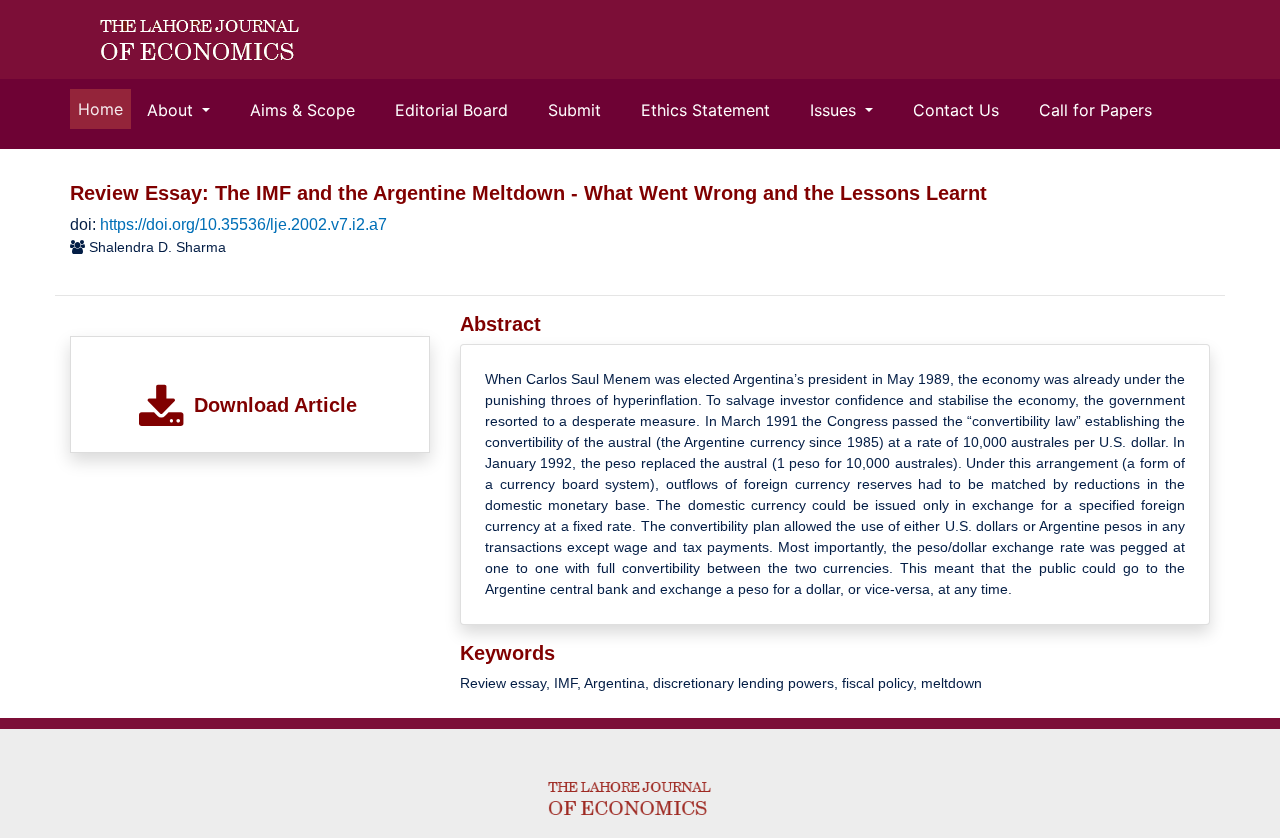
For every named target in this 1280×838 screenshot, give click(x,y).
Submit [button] (574, 110)
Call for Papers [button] (1095, 110)
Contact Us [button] (956, 110)
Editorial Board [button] (451, 110)
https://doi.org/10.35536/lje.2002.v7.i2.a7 (243, 224)
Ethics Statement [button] (705, 110)
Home (104, 108)
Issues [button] (835, 110)
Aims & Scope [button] (302, 110)
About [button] (172, 110)
